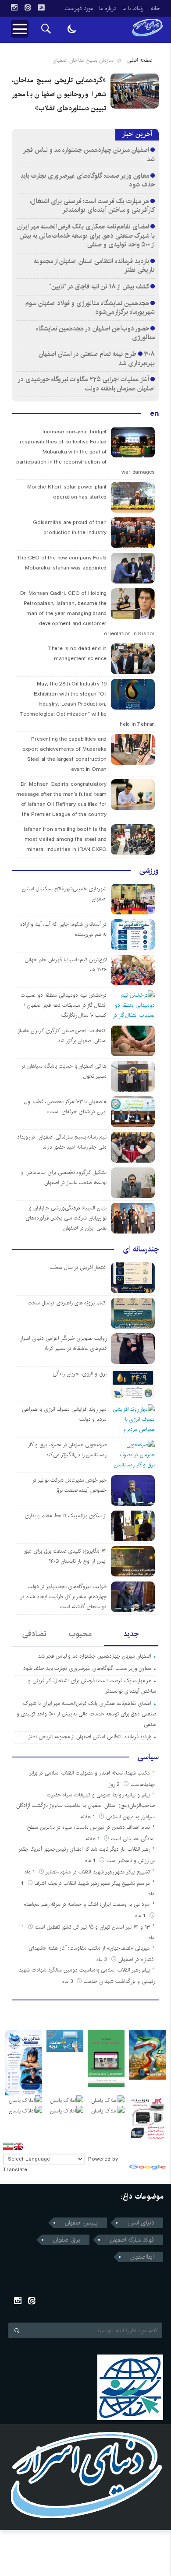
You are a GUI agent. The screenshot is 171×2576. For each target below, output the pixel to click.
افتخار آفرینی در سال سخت (78, 1267)
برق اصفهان (67, 2240)
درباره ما (108, 8)
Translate (15, 2170)
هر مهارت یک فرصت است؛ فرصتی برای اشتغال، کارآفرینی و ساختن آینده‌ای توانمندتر (92, 206)
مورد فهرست (79, 8)
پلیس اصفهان (81, 2223)
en (154, 414)
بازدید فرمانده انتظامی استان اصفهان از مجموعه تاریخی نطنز (94, 266)
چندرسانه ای (141, 1249)
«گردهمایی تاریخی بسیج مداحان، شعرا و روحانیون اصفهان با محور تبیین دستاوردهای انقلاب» (59, 94)
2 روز (115, 1784)
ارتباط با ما (134, 8)
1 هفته (89, 1817)
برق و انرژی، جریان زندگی (80, 1374)
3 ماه (68, 1981)
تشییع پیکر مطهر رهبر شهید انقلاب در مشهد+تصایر (98, 1872)
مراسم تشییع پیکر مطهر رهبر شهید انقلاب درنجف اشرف (92, 1883)
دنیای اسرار (141, 2223)
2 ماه (103, 1959)
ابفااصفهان (142, 2257)
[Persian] (8, 2146)
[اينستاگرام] (14, 7)
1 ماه (91, 1861)
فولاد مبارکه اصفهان (132, 2240)
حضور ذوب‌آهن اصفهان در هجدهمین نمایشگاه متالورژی (96, 333)
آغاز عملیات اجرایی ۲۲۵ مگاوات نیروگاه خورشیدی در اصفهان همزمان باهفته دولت (87, 384)
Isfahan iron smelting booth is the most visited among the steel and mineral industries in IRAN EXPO (65, 839)
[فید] (41, 7)
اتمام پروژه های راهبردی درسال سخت (67, 1303)
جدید (131, 1634)
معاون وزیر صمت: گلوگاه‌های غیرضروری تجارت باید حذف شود (87, 180)
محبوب (80, 1634)
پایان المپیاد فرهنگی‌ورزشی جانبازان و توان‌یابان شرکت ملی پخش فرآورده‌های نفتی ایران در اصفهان (66, 1218)
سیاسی (148, 1757)
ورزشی (149, 871)
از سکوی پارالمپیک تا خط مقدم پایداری (66, 1516)
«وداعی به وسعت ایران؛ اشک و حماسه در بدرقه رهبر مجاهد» (87, 1904)
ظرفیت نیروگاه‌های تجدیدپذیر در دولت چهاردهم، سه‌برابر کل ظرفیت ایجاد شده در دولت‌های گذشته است (63, 1597)
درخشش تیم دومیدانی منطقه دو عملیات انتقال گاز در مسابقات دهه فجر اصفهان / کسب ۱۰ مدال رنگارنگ (64, 1005)
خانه (155, 8)
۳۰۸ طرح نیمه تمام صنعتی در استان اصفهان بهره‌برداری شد (97, 358)
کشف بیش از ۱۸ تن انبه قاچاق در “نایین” (99, 286)
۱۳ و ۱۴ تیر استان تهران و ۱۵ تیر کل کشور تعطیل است (93, 1927)
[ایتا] (28, 7)
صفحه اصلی (140, 60)
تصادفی (34, 1634)
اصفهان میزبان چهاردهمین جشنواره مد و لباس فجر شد (89, 155)
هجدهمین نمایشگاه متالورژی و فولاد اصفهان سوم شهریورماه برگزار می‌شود (90, 308)
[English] (18, 2146)
